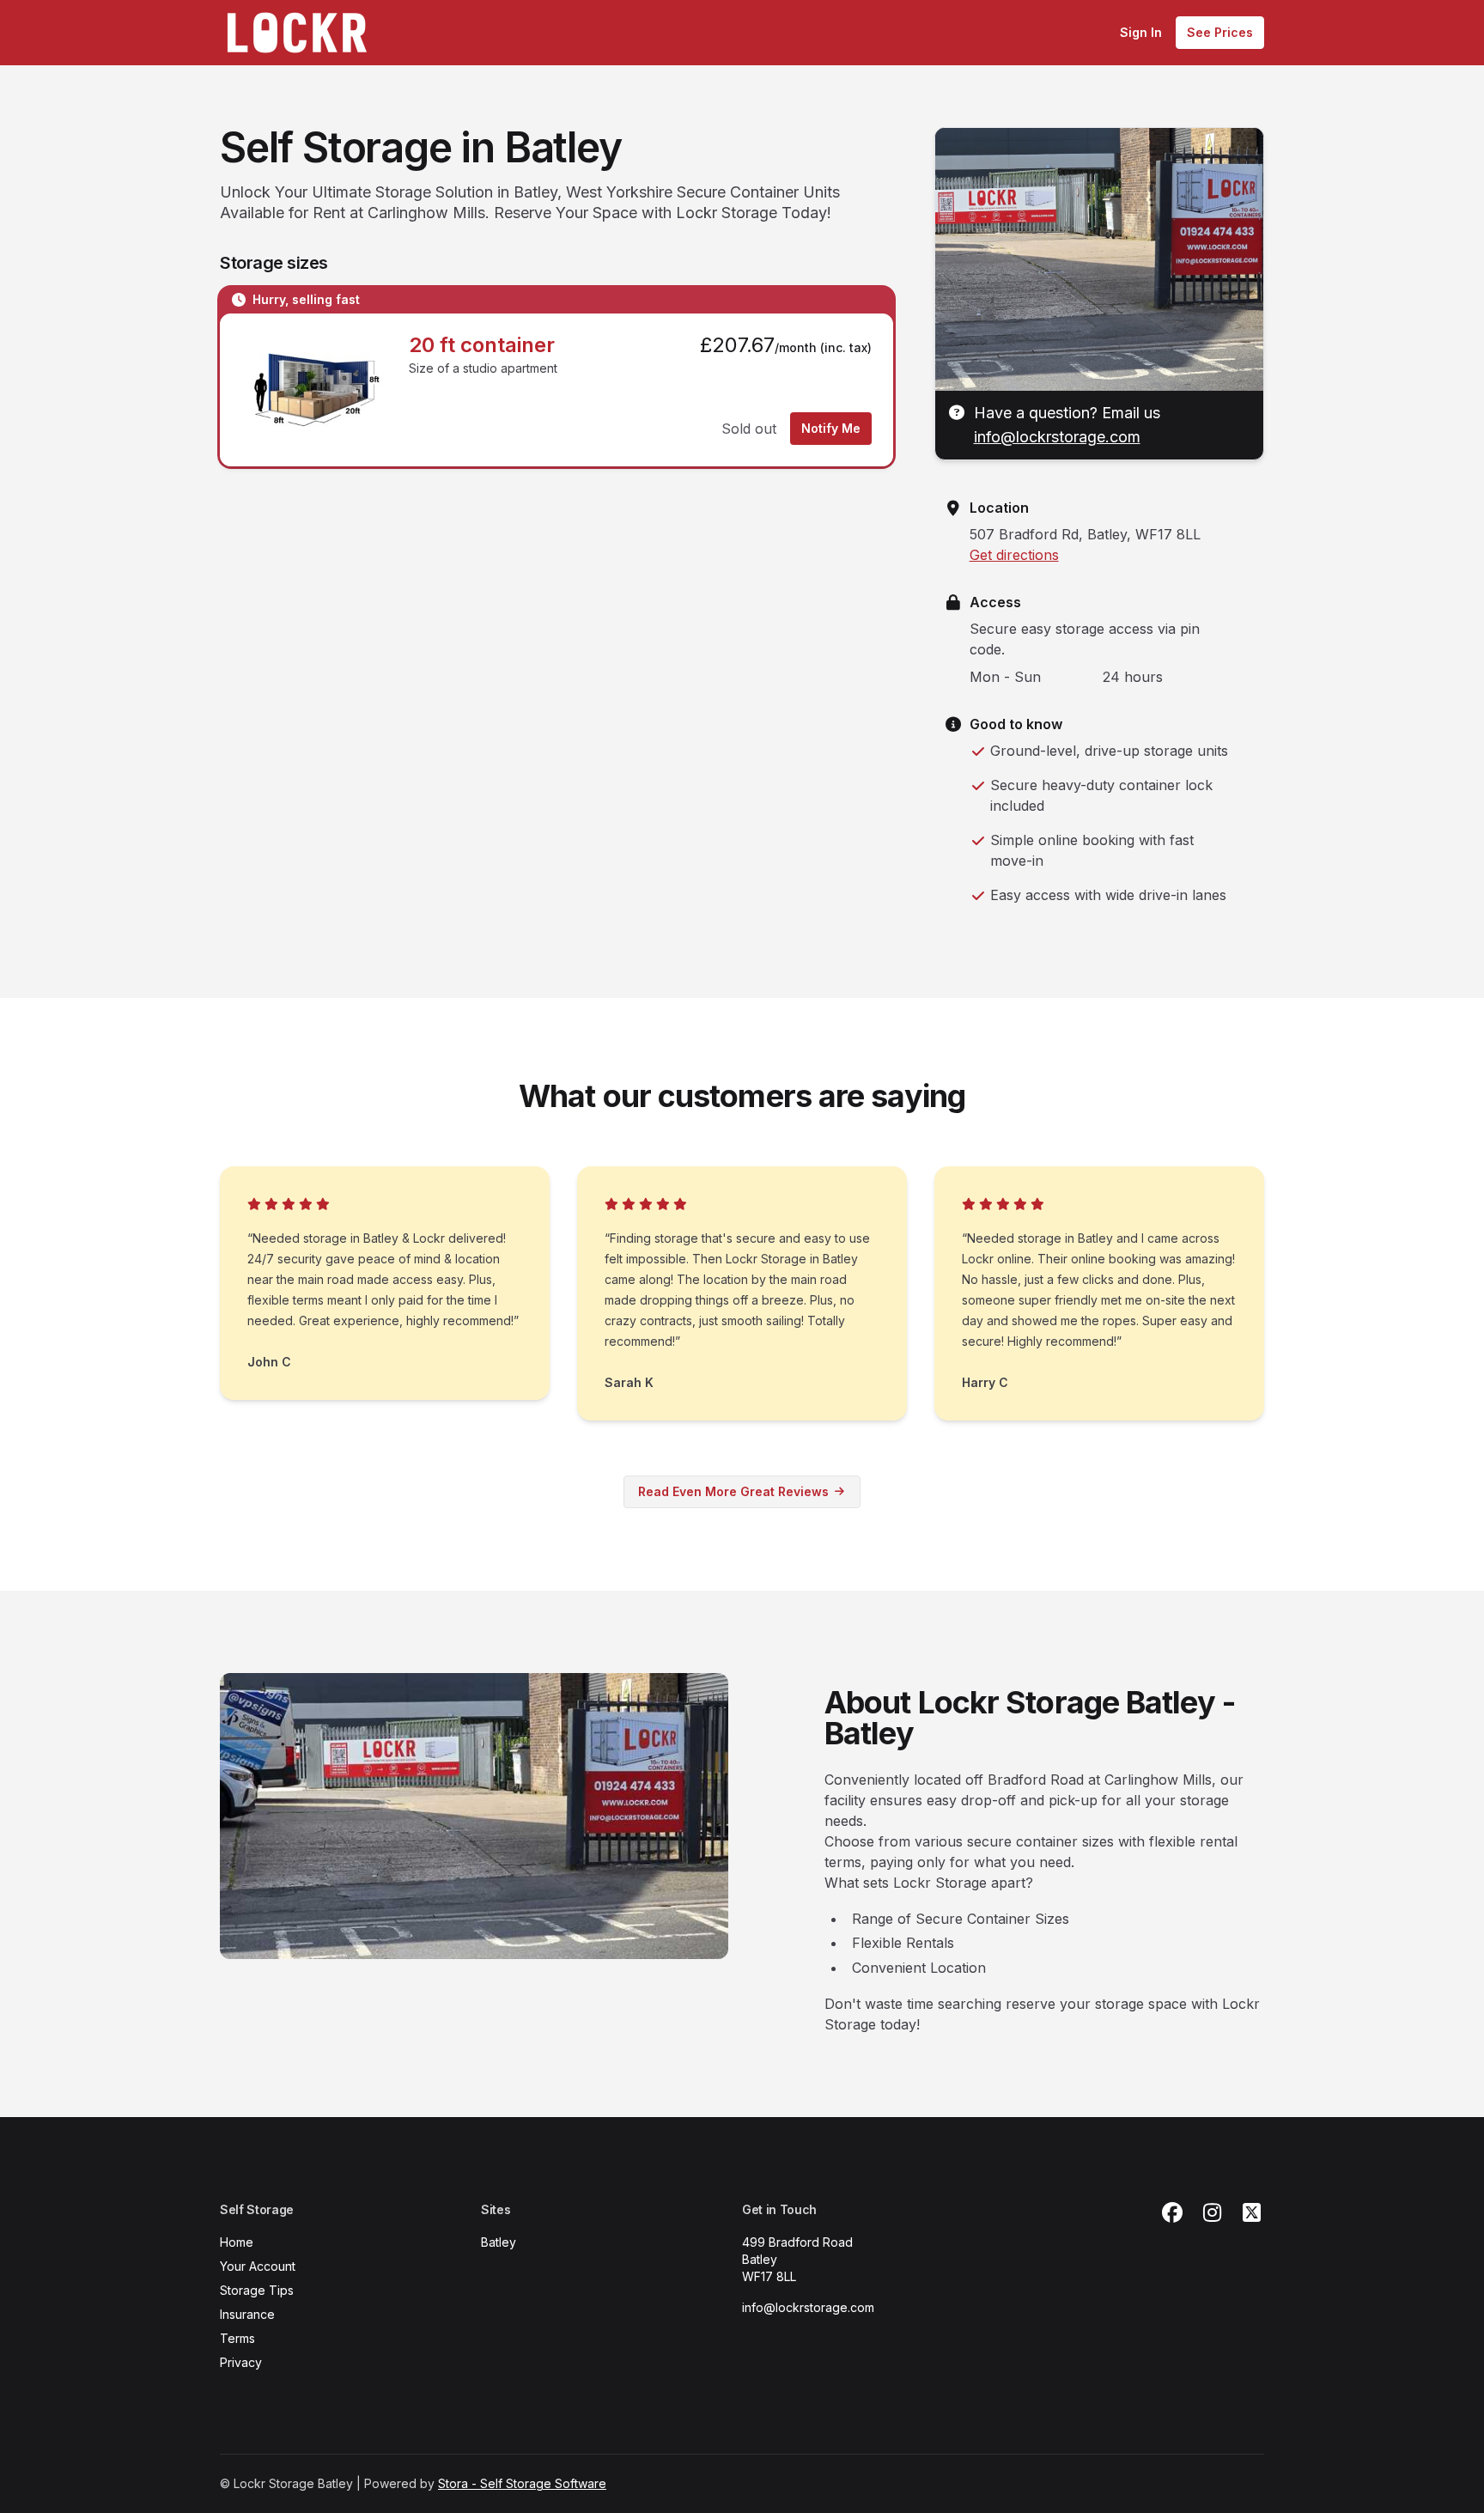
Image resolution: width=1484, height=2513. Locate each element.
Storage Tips (257, 2290)
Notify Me (831, 428)
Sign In (1141, 32)
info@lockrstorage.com (1057, 437)
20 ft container (482, 345)
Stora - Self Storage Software (522, 2483)
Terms (237, 2338)
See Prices (1220, 32)
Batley (499, 2242)
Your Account (258, 2266)
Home (237, 2242)
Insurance (247, 2314)
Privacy (241, 2362)
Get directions (1014, 555)
